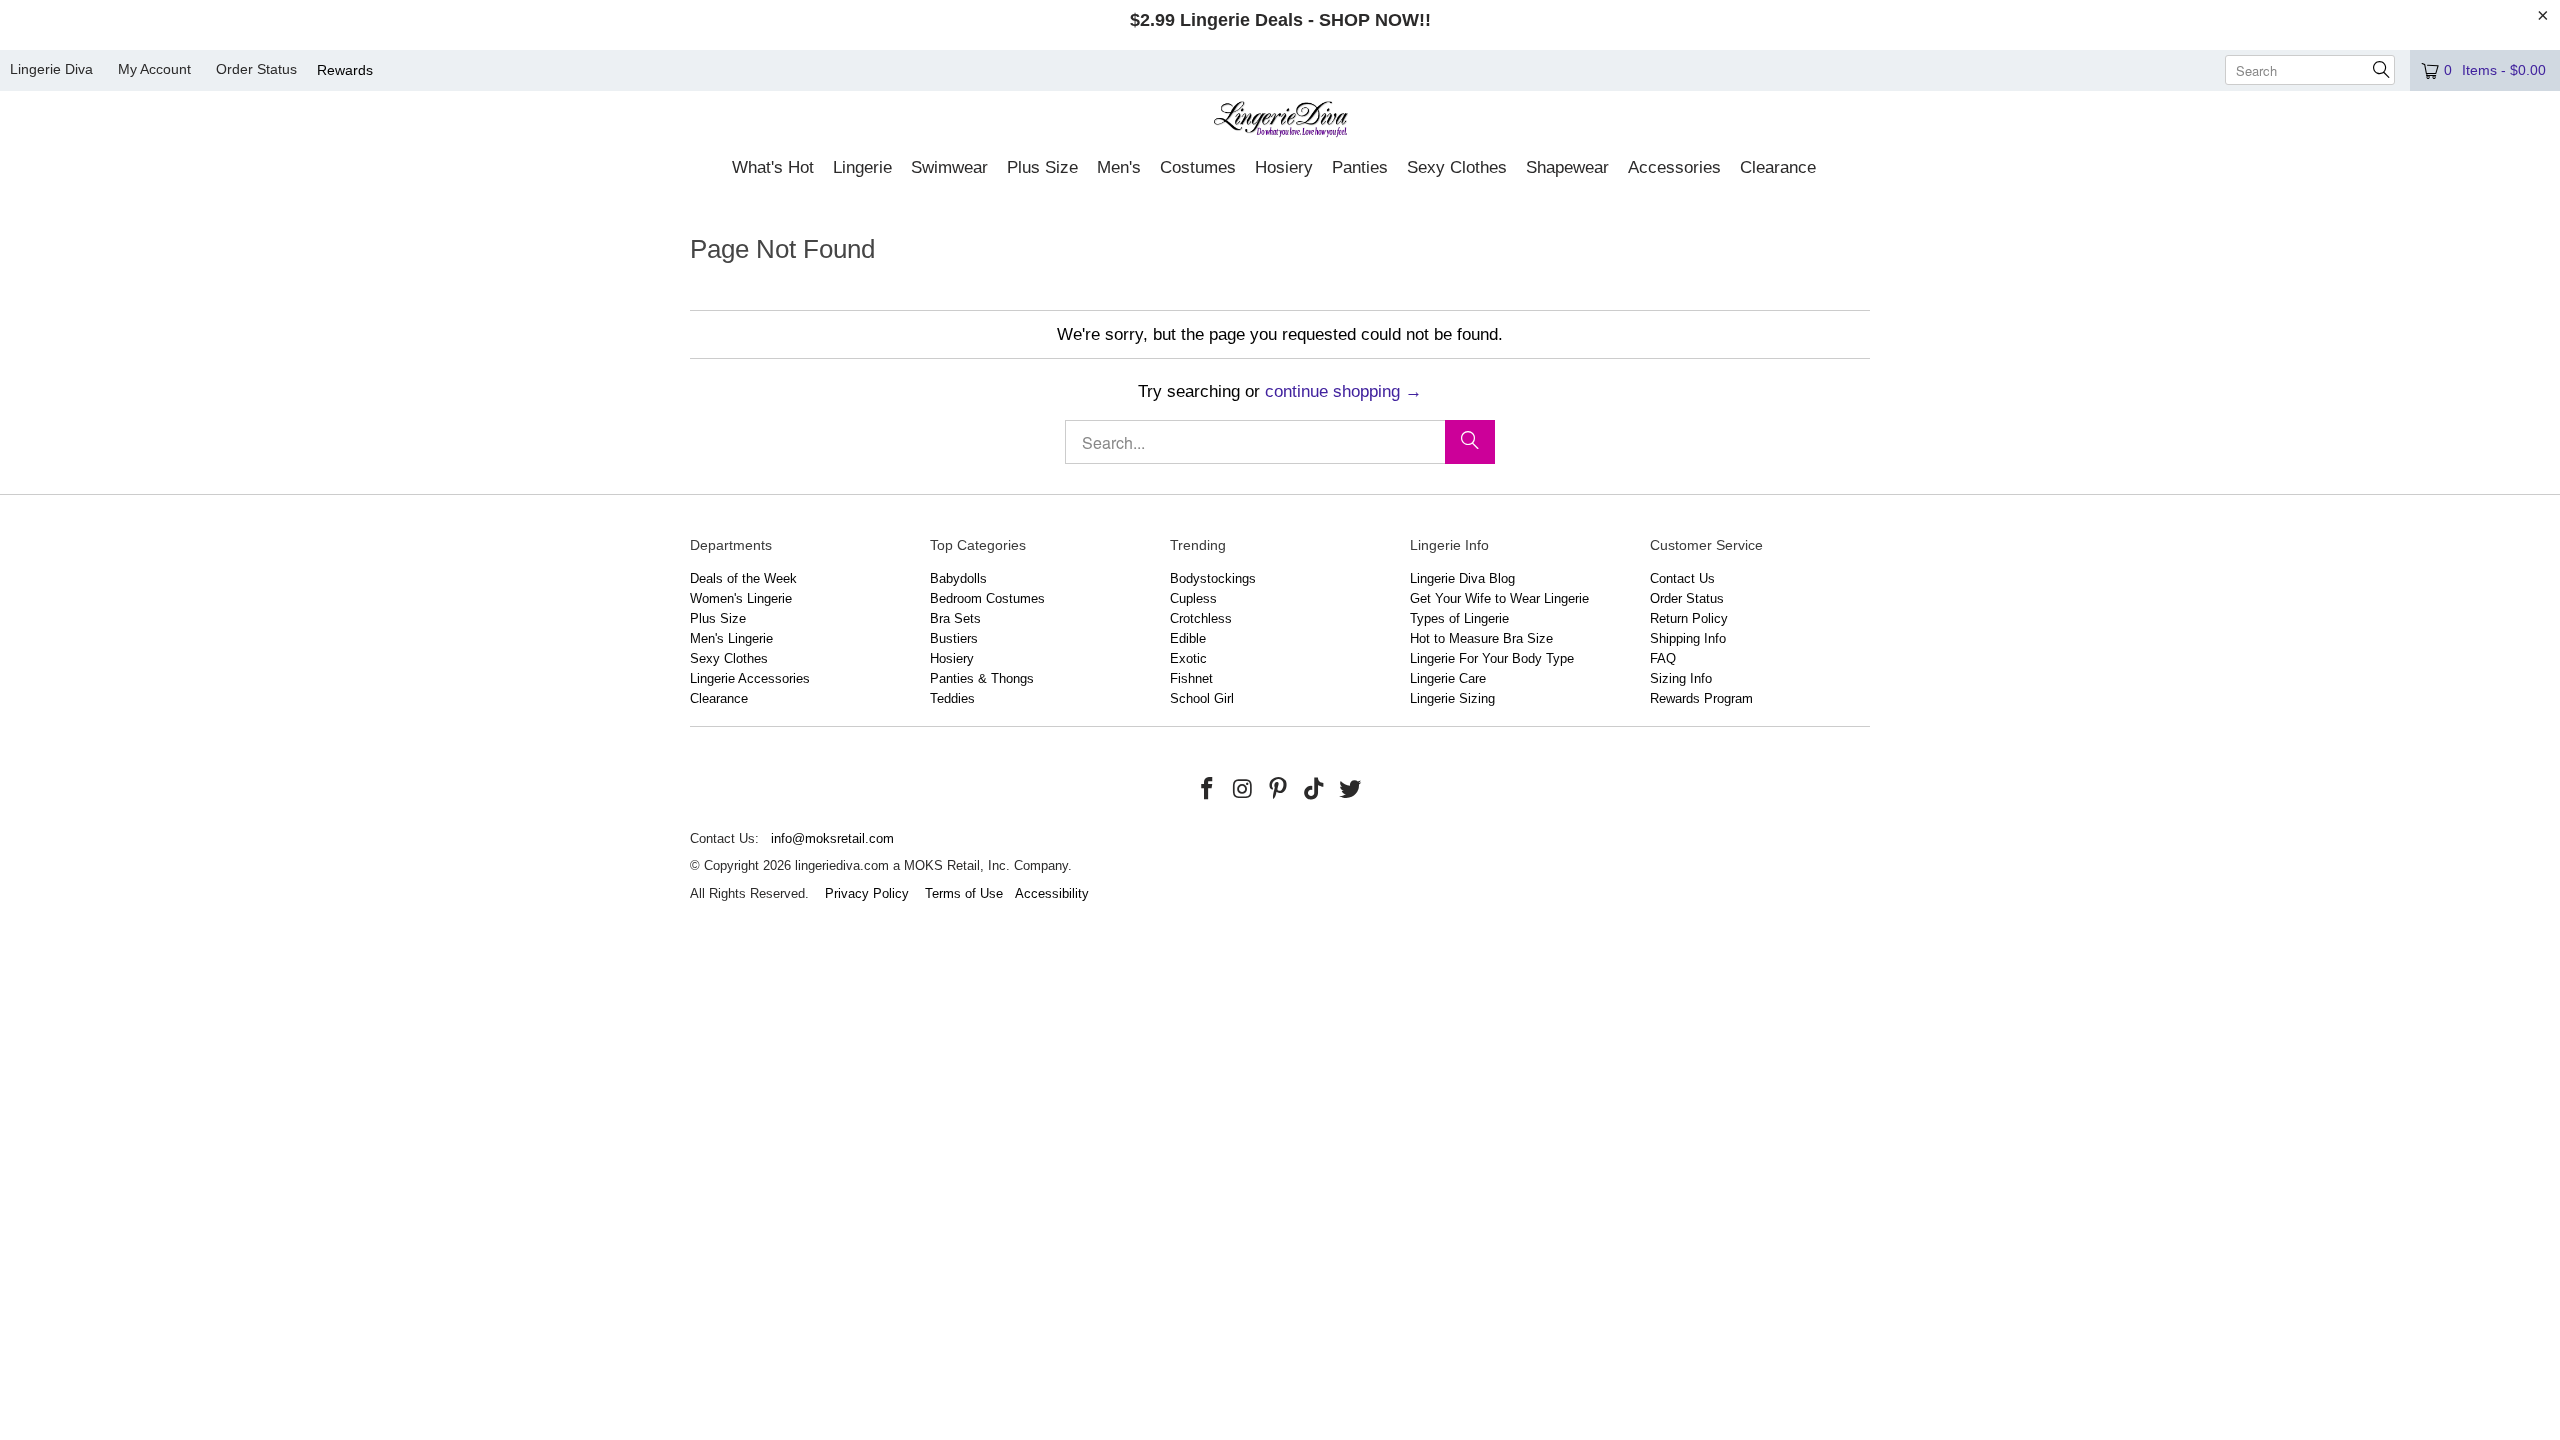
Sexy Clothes (729, 658)
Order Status (256, 69)
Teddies (952, 698)
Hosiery (952, 658)
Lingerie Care (1448, 678)
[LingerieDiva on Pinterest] (1279, 790)
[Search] (1470, 442)
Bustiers (954, 638)
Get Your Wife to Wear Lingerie (1499, 598)
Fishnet (1191, 678)
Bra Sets (955, 618)
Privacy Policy (867, 893)
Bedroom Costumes (987, 598)
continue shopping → (1343, 391)
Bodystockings (1213, 578)
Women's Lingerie (741, 598)
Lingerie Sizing (1452, 698)
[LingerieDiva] (1280, 121)
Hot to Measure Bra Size (1481, 638)
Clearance (719, 698)
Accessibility (1052, 893)
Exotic (1188, 658)
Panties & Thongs (982, 678)
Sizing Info (1681, 678)
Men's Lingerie (731, 638)
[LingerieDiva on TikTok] (1315, 790)
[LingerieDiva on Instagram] (1243, 790)
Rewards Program (1701, 698)
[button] (773, 169)
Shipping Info (1688, 638)
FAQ (1663, 658)
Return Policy (1689, 618)
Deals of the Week (743, 578)
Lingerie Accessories (750, 678)
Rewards (345, 70)
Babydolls (958, 578)
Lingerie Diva (51, 69)
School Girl (1202, 698)
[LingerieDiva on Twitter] (1350, 790)
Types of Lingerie (1459, 618)
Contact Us (1682, 578)
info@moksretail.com (832, 838)
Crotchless (1201, 618)
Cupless (1193, 598)
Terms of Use (964, 893)
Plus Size (718, 618)
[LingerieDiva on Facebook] (1208, 790)
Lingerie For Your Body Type (1492, 658)
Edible (1188, 638)
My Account (154, 69)
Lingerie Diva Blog (1462, 578)
